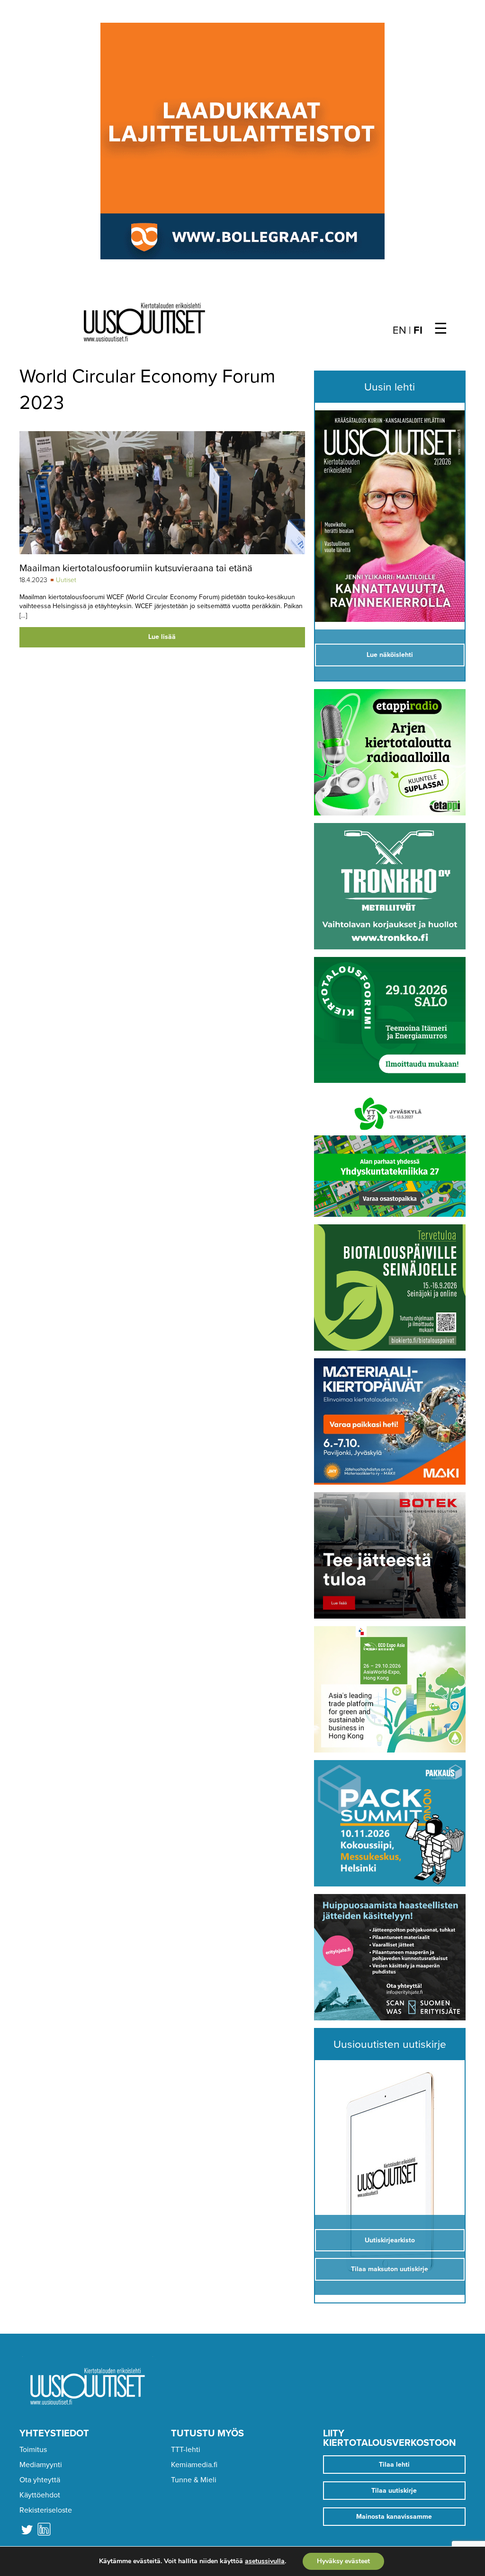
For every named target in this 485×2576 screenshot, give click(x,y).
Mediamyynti (41, 2465)
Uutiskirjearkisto (390, 2240)
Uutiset (66, 580)
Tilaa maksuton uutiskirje (390, 2269)
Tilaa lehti (394, 2465)
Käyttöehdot (40, 2495)
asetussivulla (265, 2561)
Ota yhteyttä (40, 2480)
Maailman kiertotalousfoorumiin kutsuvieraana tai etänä (136, 568)
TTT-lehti (186, 2450)
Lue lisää (162, 637)
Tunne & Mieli (194, 2480)
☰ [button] (441, 329)
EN (400, 330)
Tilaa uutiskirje (394, 2491)
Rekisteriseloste (46, 2510)
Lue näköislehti (390, 655)
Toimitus (33, 2450)
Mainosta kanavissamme (394, 2517)
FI (418, 330)
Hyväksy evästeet (343, 2561)
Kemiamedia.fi (194, 2465)
